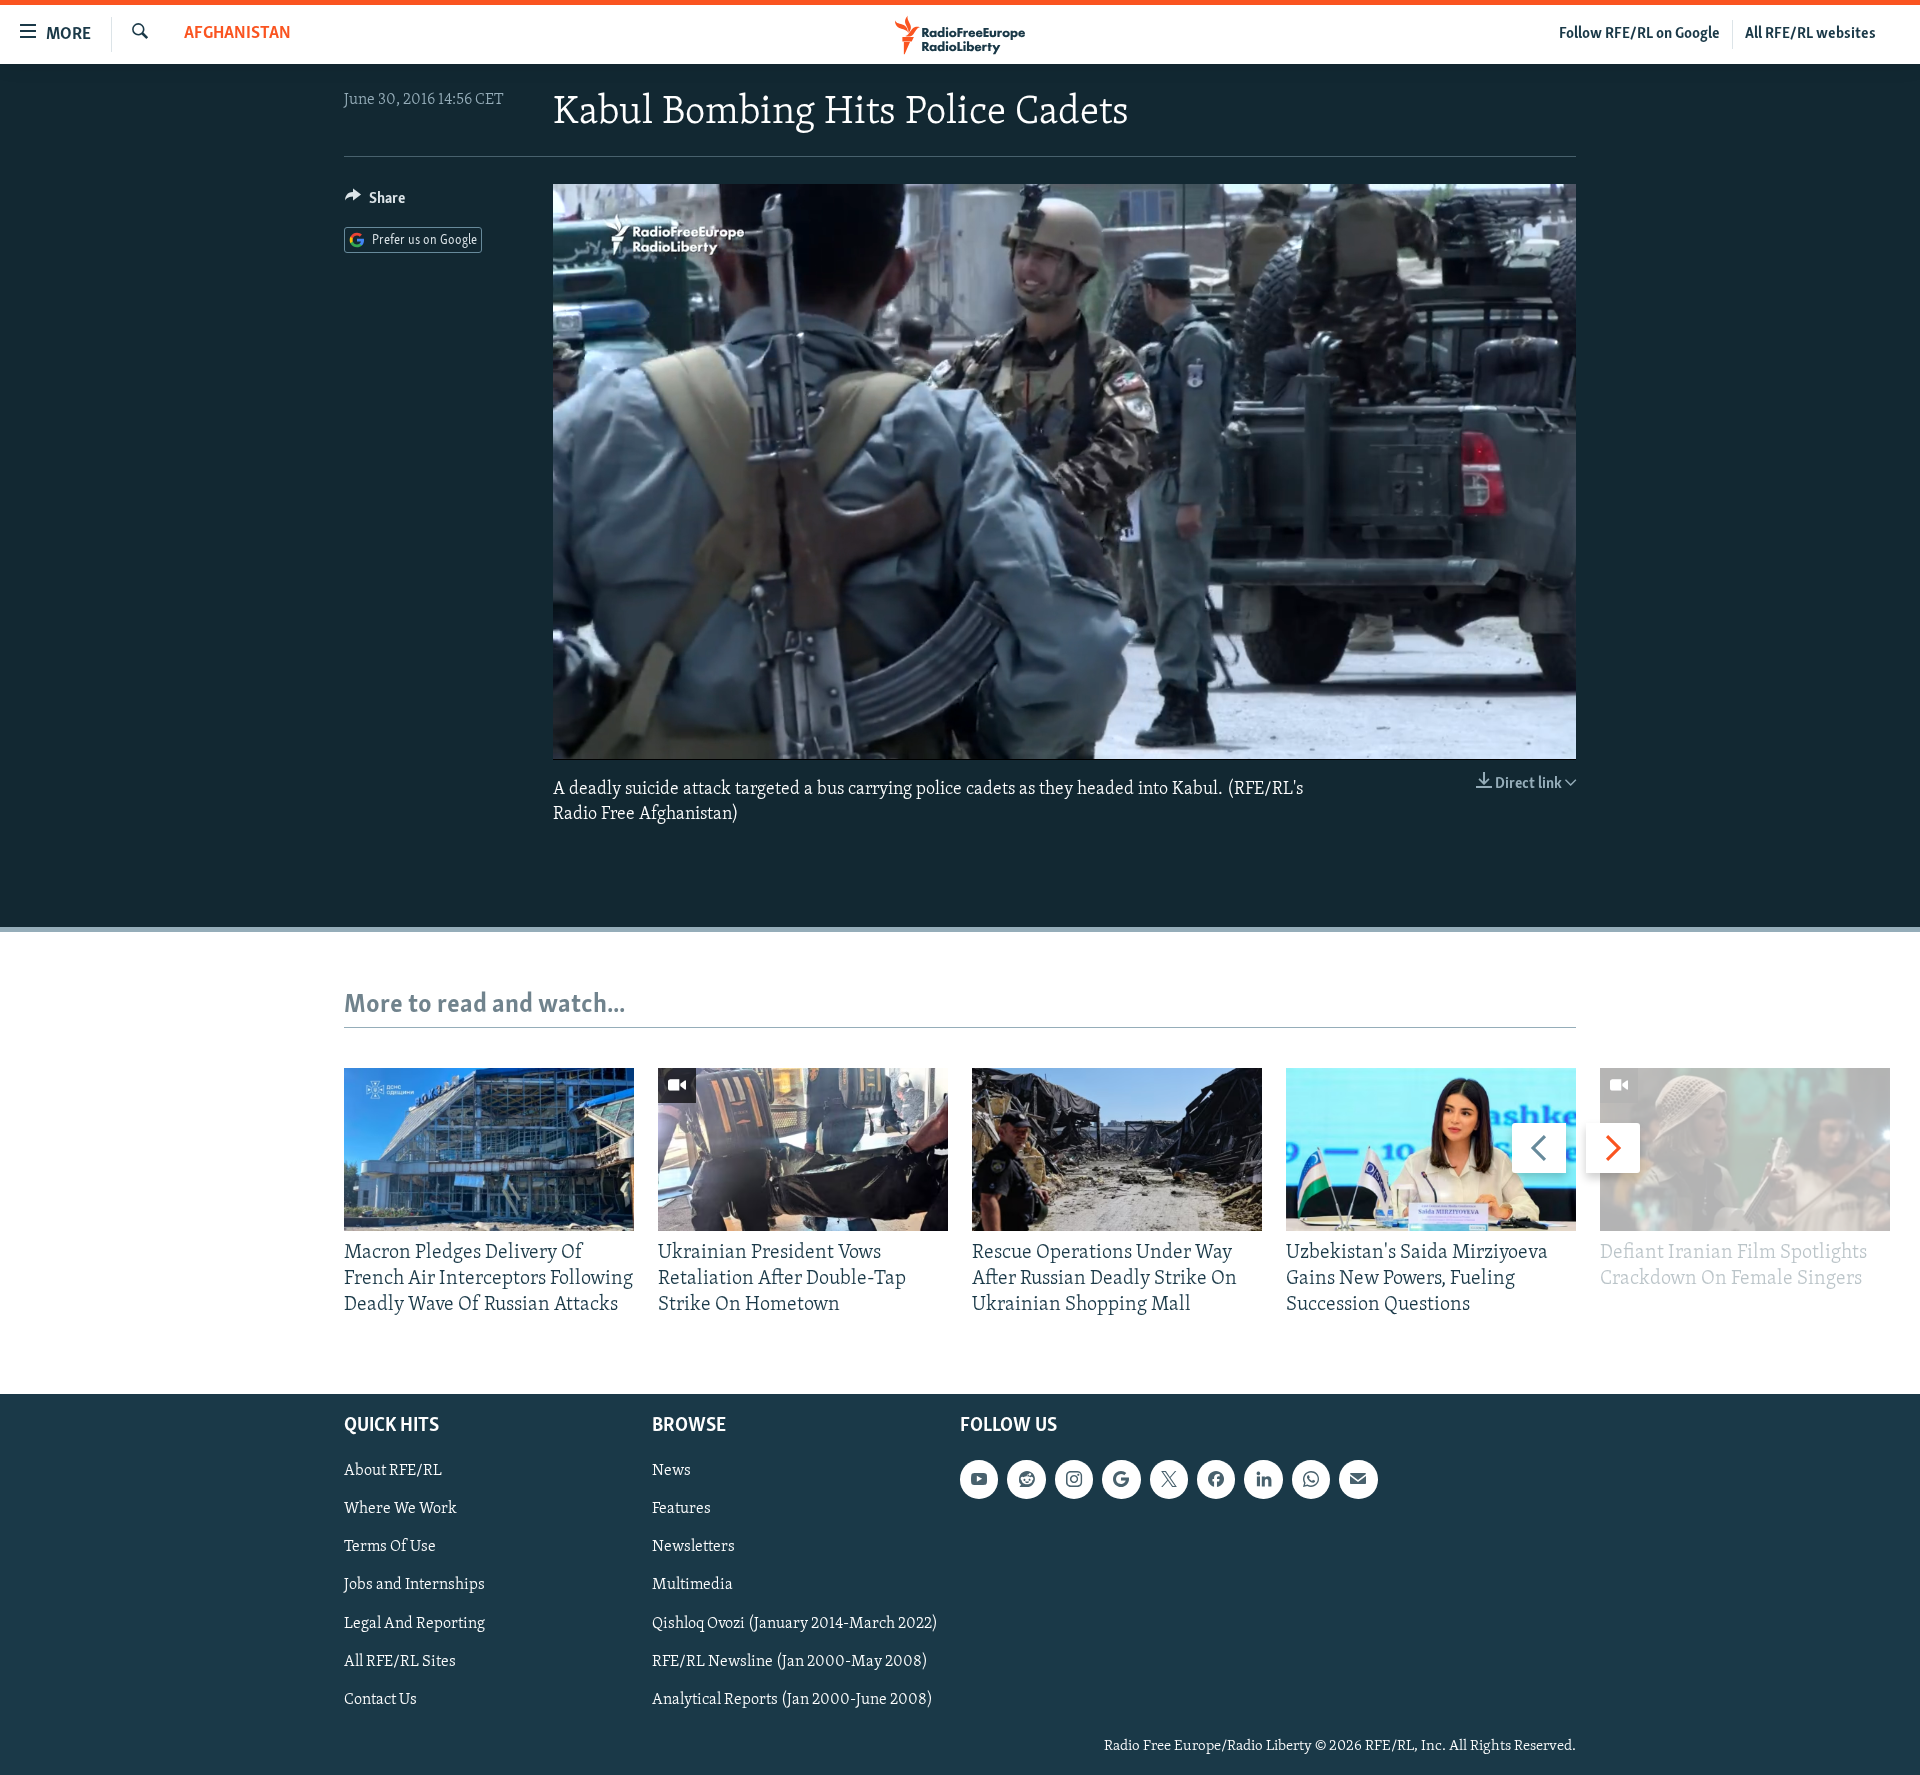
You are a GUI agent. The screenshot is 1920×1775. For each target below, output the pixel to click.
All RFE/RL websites (1810, 34)
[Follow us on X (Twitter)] (1169, 1479)
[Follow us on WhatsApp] (1311, 1479)
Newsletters (693, 1547)
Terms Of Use (390, 1547)
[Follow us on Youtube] (979, 1479)
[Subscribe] (1358, 1479)
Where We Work (400, 1509)
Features (681, 1509)
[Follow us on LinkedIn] (1263, 1479)
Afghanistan (237, 34)
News (671, 1471)
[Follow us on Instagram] (1074, 1479)
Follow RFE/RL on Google (1639, 34)
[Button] (375, 203)
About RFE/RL (393, 1471)
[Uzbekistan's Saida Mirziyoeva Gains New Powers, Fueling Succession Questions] (1431, 1149)
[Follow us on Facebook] (1216, 1479)
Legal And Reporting (414, 1623)
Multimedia (692, 1585)
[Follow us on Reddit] (1026, 1479)
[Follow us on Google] (1121, 1479)
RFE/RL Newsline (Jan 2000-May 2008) (790, 1661)
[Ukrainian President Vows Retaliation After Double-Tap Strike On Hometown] (803, 1149)
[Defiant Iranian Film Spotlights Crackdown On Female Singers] (1745, 1149)
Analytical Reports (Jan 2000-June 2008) (792, 1699)
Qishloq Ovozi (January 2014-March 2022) (795, 1623)
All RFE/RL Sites (400, 1661)
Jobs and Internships (414, 1585)
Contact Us (380, 1699)
